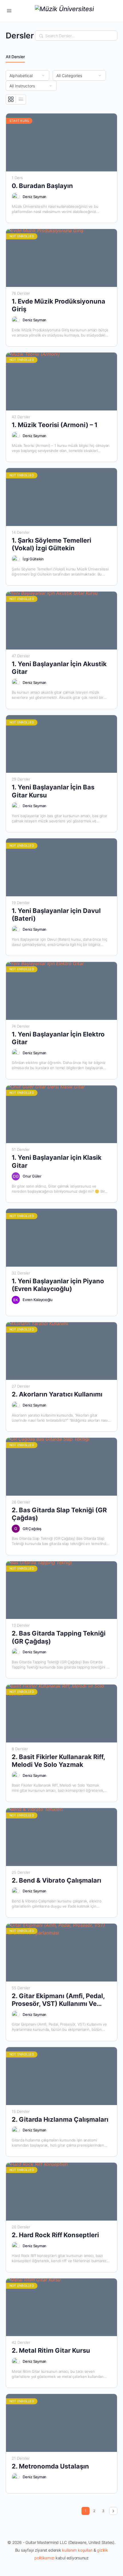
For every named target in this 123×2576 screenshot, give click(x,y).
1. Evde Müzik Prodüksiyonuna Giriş (58, 305)
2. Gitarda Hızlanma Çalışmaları (60, 2119)
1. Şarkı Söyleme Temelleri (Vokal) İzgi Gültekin (51, 544)
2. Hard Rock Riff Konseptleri (55, 2235)
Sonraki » (113, 2511)
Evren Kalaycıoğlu (38, 1300)
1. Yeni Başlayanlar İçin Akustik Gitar (59, 668)
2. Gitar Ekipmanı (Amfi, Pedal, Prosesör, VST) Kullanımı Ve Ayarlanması (58, 2000)
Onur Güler (32, 1176)
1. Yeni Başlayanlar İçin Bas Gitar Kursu (53, 791)
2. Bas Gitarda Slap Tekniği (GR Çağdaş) (59, 1514)
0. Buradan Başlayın (42, 186)
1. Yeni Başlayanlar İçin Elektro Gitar (58, 1038)
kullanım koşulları (77, 2550)
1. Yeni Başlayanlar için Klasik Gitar (57, 1161)
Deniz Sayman (34, 197)
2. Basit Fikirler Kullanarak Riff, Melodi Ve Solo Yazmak (58, 1761)
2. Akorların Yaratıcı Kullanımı (57, 1394)
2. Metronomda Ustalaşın (50, 2466)
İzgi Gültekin (33, 559)
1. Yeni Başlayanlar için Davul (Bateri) (56, 915)
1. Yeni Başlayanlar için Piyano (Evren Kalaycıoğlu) (58, 1285)
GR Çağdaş (32, 1529)
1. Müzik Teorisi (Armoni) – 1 (55, 425)
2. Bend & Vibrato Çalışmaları (56, 1880)
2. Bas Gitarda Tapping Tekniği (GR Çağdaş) (59, 1637)
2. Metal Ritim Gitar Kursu (51, 2350)
